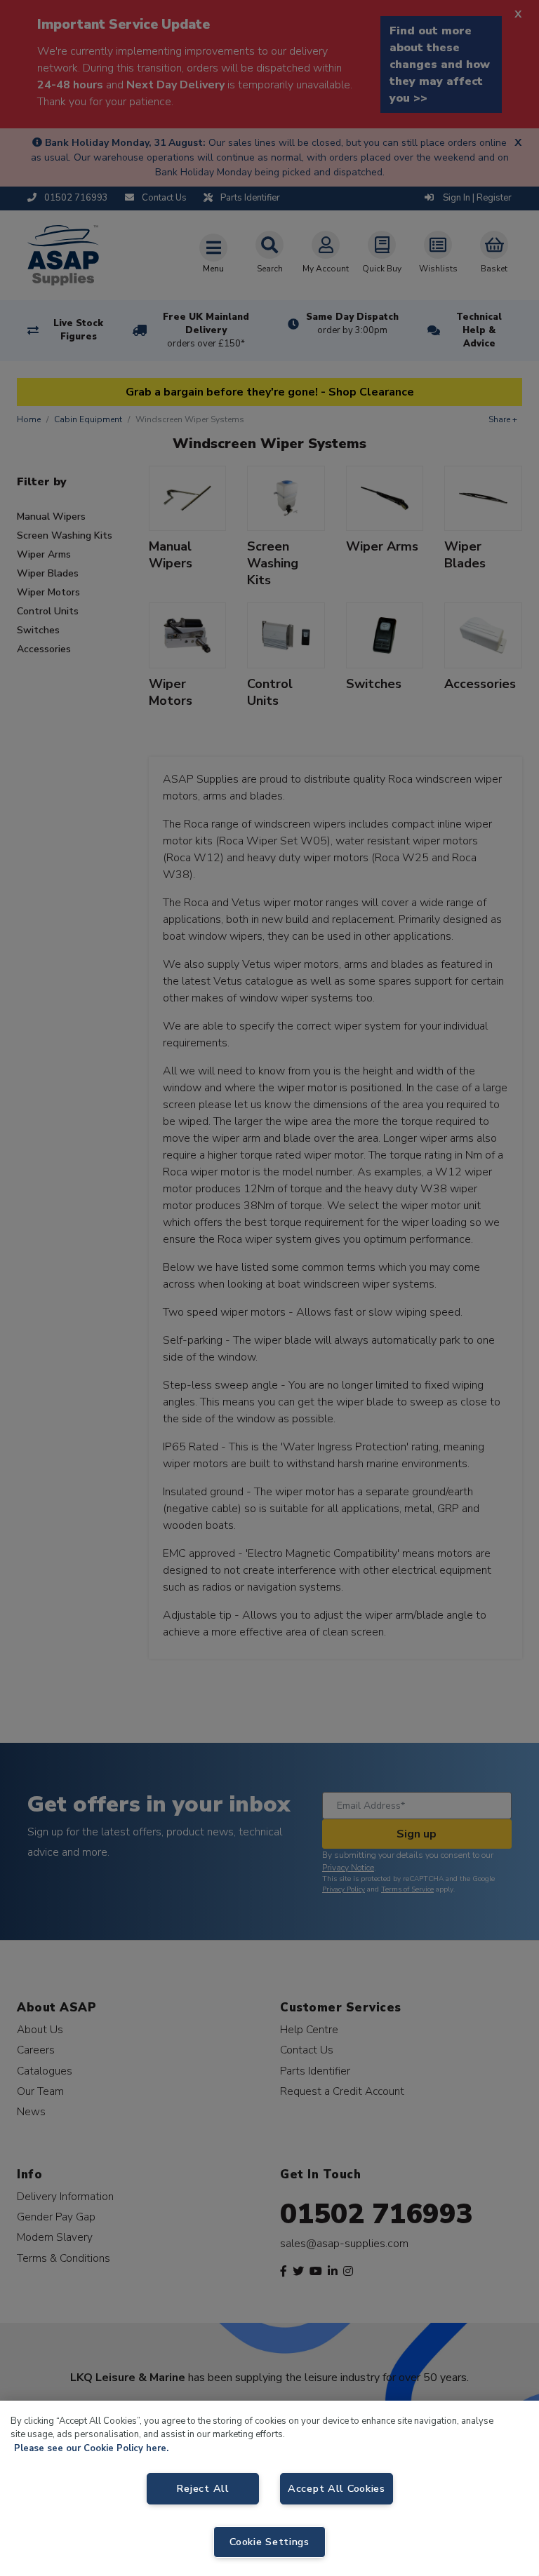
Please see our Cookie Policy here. (91, 2448)
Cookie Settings (269, 2542)
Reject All (202, 2488)
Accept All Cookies (337, 2488)
